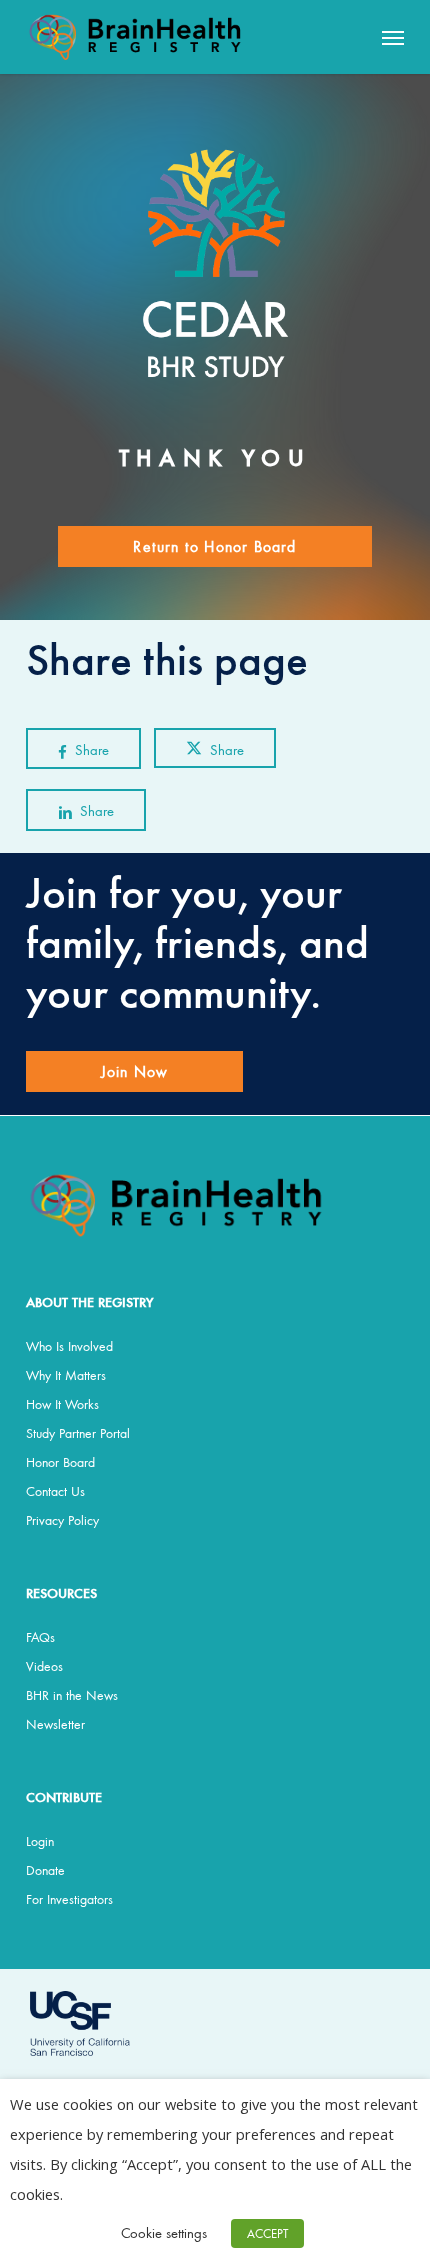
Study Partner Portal (78, 1433)
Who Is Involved (69, 1346)
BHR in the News (72, 1695)
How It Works (62, 1404)
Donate (45, 1870)
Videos (44, 1666)
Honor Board (60, 1462)
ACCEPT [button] (267, 2233)
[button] (393, 37)
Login (40, 1841)
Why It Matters (66, 1375)
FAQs (40, 1637)
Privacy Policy (62, 1520)
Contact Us (55, 1491)
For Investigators (69, 1899)
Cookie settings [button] (164, 2232)
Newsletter (55, 1724)
